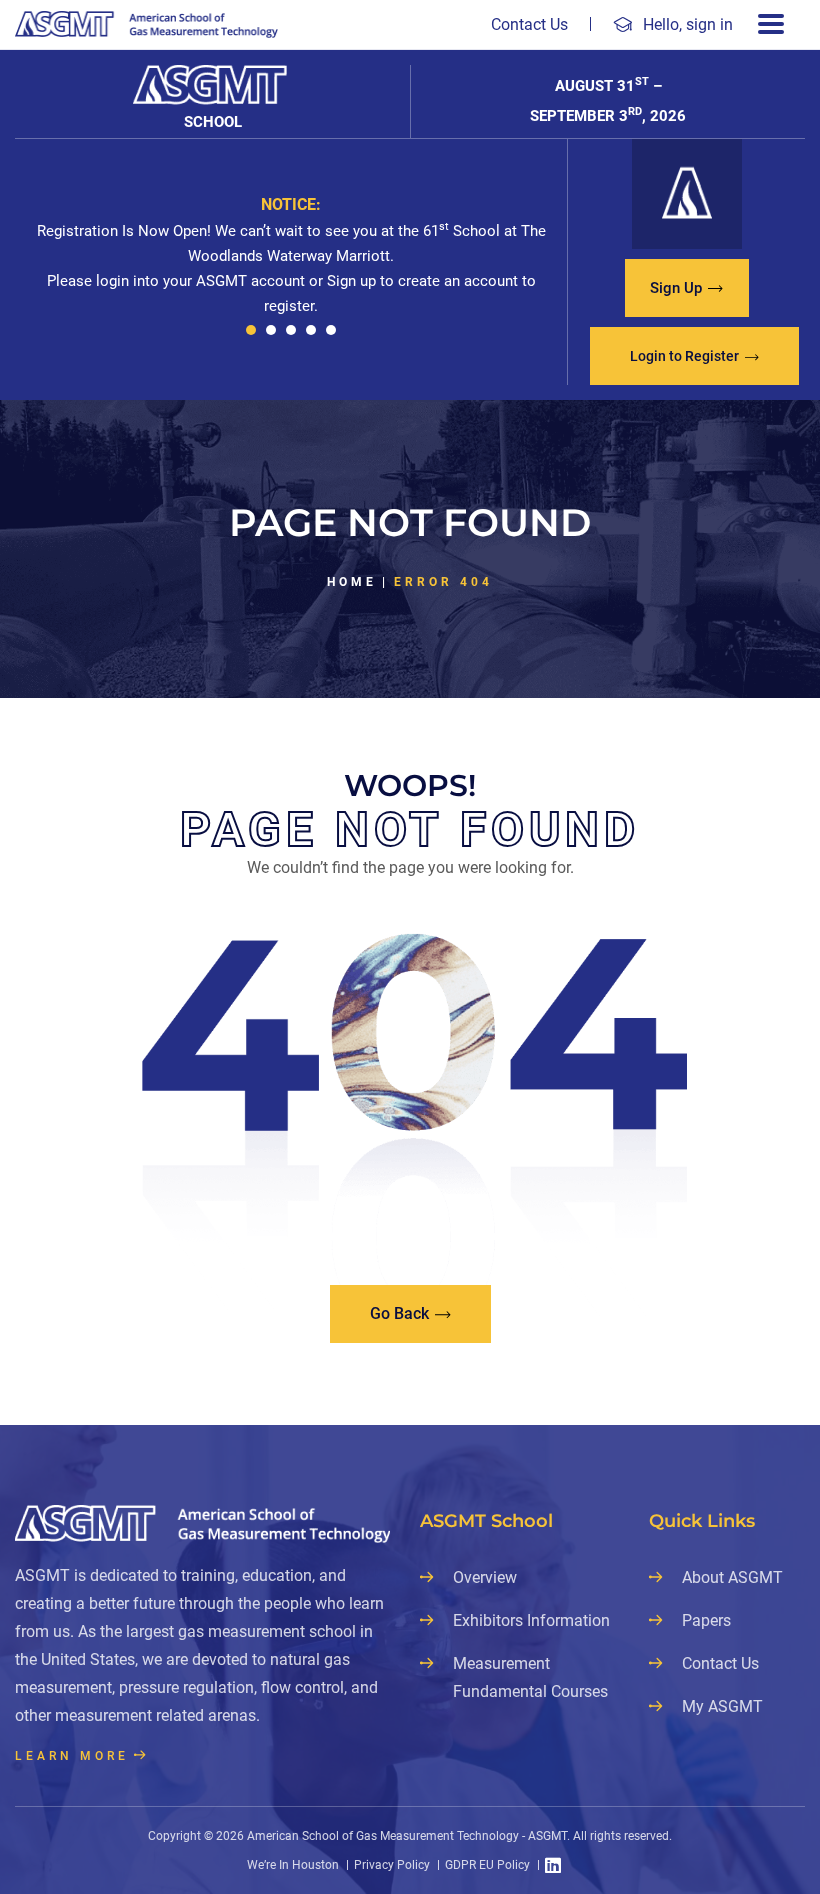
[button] (251, 330)
